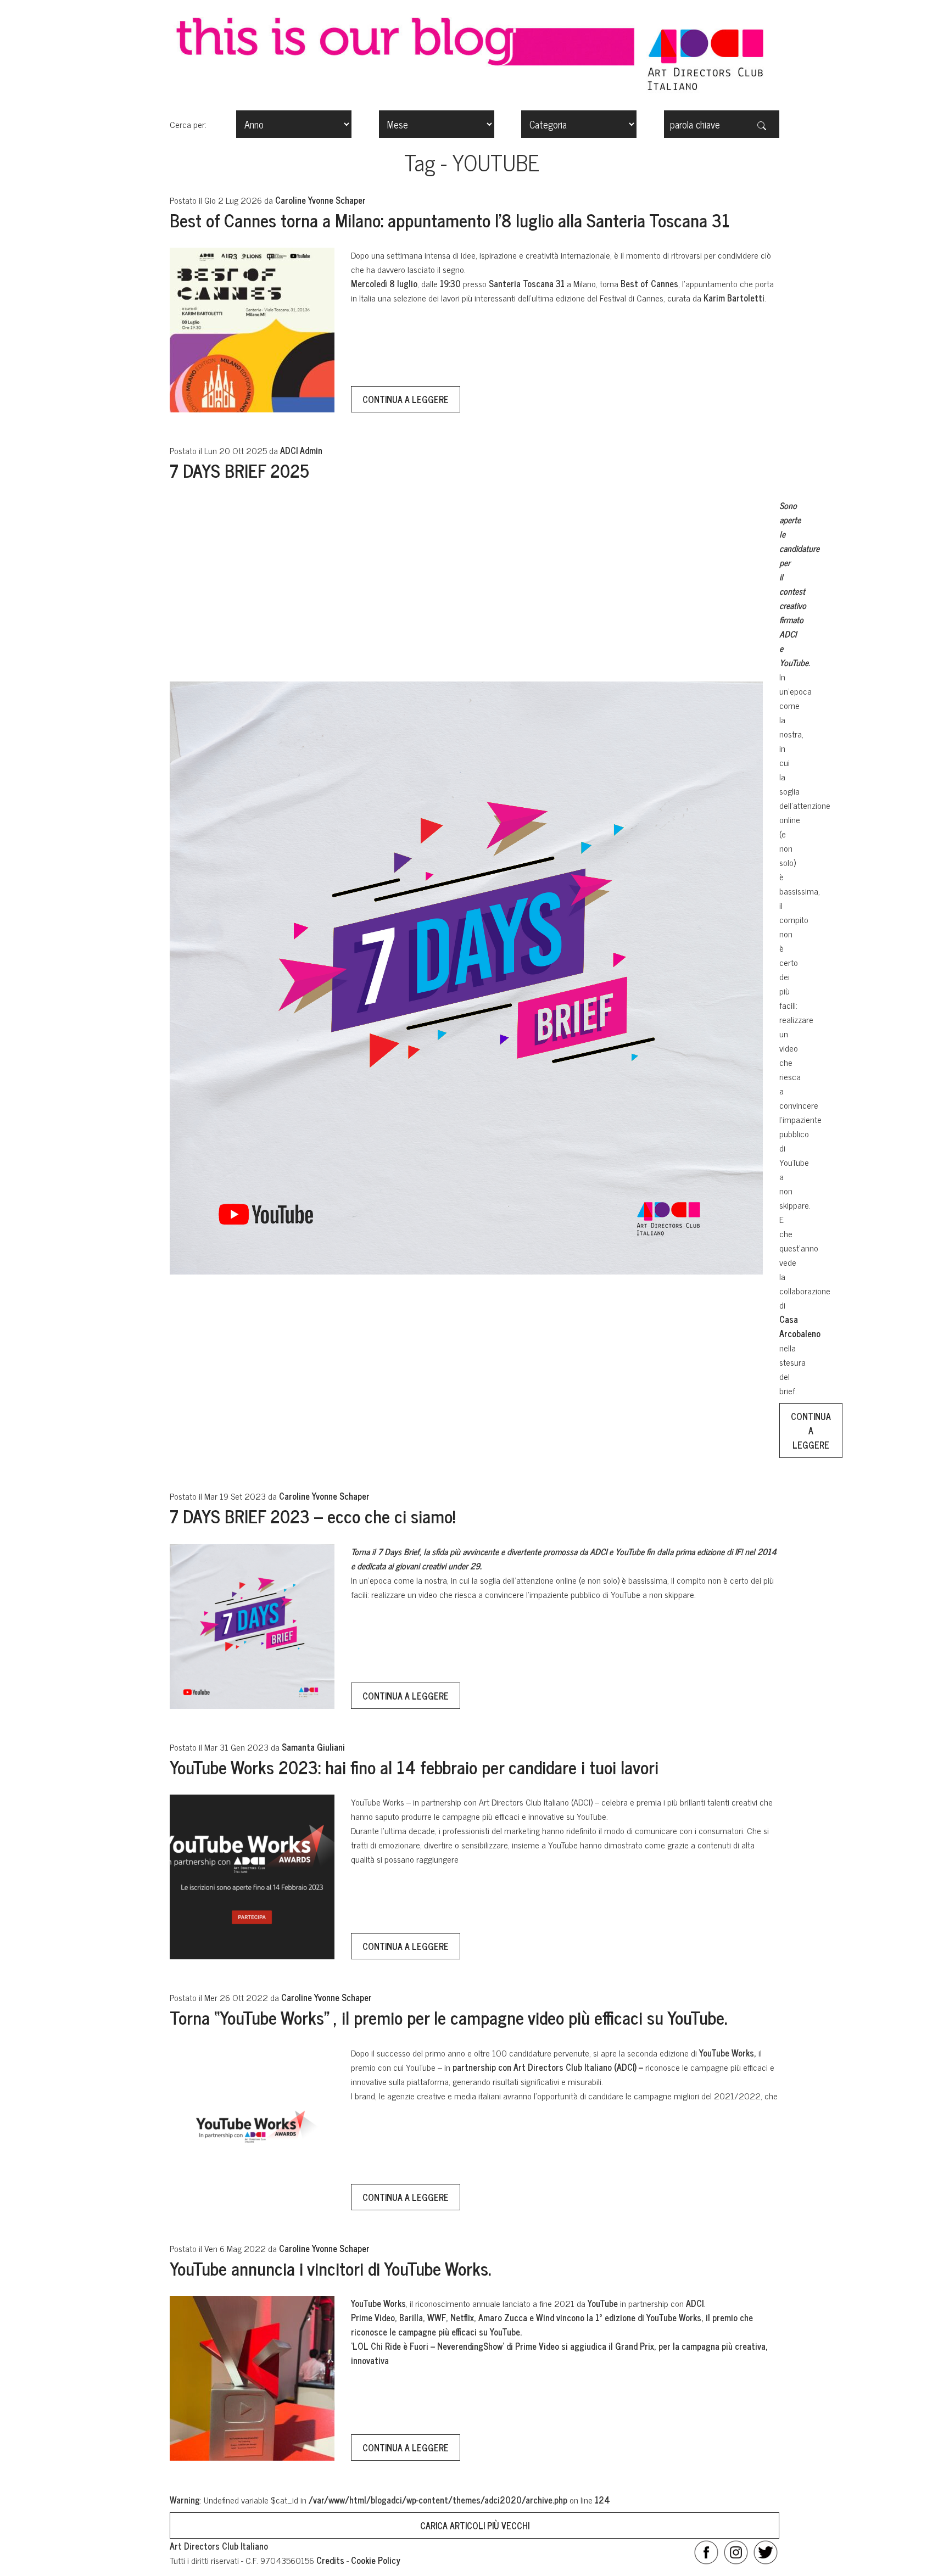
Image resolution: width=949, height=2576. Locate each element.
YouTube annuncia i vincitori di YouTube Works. (330, 2268)
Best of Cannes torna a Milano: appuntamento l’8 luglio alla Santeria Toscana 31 (450, 220)
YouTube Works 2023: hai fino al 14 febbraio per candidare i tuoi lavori (414, 1767)
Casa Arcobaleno (800, 1326)
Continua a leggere (406, 399)
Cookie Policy (376, 2560)
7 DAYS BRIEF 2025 (239, 470)
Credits (330, 2560)
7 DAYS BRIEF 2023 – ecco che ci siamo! (312, 1516)
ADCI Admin (301, 450)
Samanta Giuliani (313, 1747)
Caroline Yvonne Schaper (320, 200)
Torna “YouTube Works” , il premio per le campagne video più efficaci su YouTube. (448, 2017)
